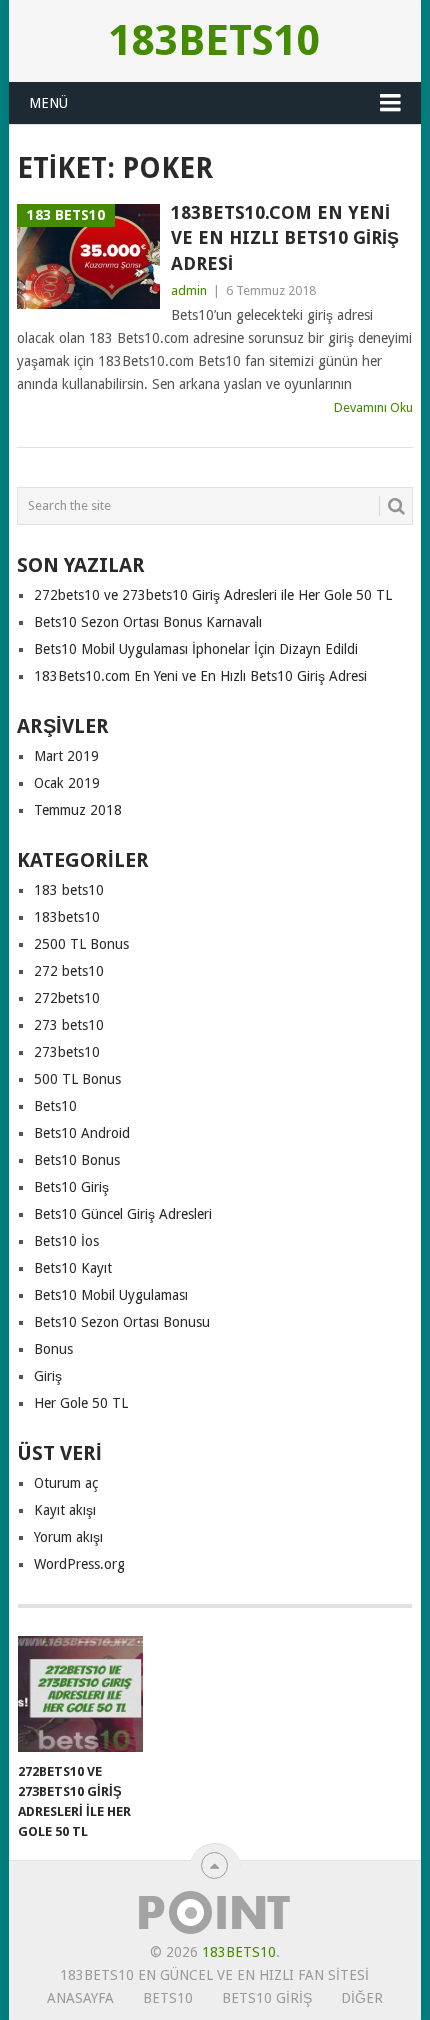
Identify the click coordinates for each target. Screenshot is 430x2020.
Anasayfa (80, 1998)
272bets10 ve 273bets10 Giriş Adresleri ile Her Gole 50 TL (213, 595)
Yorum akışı (68, 1537)
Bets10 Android (82, 1133)
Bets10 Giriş (71, 1187)
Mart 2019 (66, 756)
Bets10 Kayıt (73, 1268)
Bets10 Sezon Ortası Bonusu (122, 1322)
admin (189, 290)
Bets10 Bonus (77, 1160)
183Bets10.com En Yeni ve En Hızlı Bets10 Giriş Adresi (285, 237)
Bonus (53, 1349)
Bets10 (55, 1106)
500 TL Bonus (77, 1079)
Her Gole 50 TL (81, 1403)
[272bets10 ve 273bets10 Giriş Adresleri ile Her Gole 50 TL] (80, 1694)
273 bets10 (69, 1025)
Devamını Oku (373, 407)
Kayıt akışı (65, 1510)
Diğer (362, 1998)
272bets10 (67, 998)
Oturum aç (66, 1483)
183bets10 (214, 40)
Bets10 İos (66, 1241)
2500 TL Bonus (81, 944)
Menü (48, 103)
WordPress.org (79, 1564)
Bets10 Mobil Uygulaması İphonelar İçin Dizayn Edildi (196, 649)
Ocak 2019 (67, 783)
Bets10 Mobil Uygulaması (111, 1295)
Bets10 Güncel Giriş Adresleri (123, 1214)
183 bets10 (69, 890)
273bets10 (67, 1052)
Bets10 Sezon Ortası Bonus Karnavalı (148, 622)
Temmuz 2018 (78, 810)
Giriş (48, 1376)
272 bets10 (69, 971)
